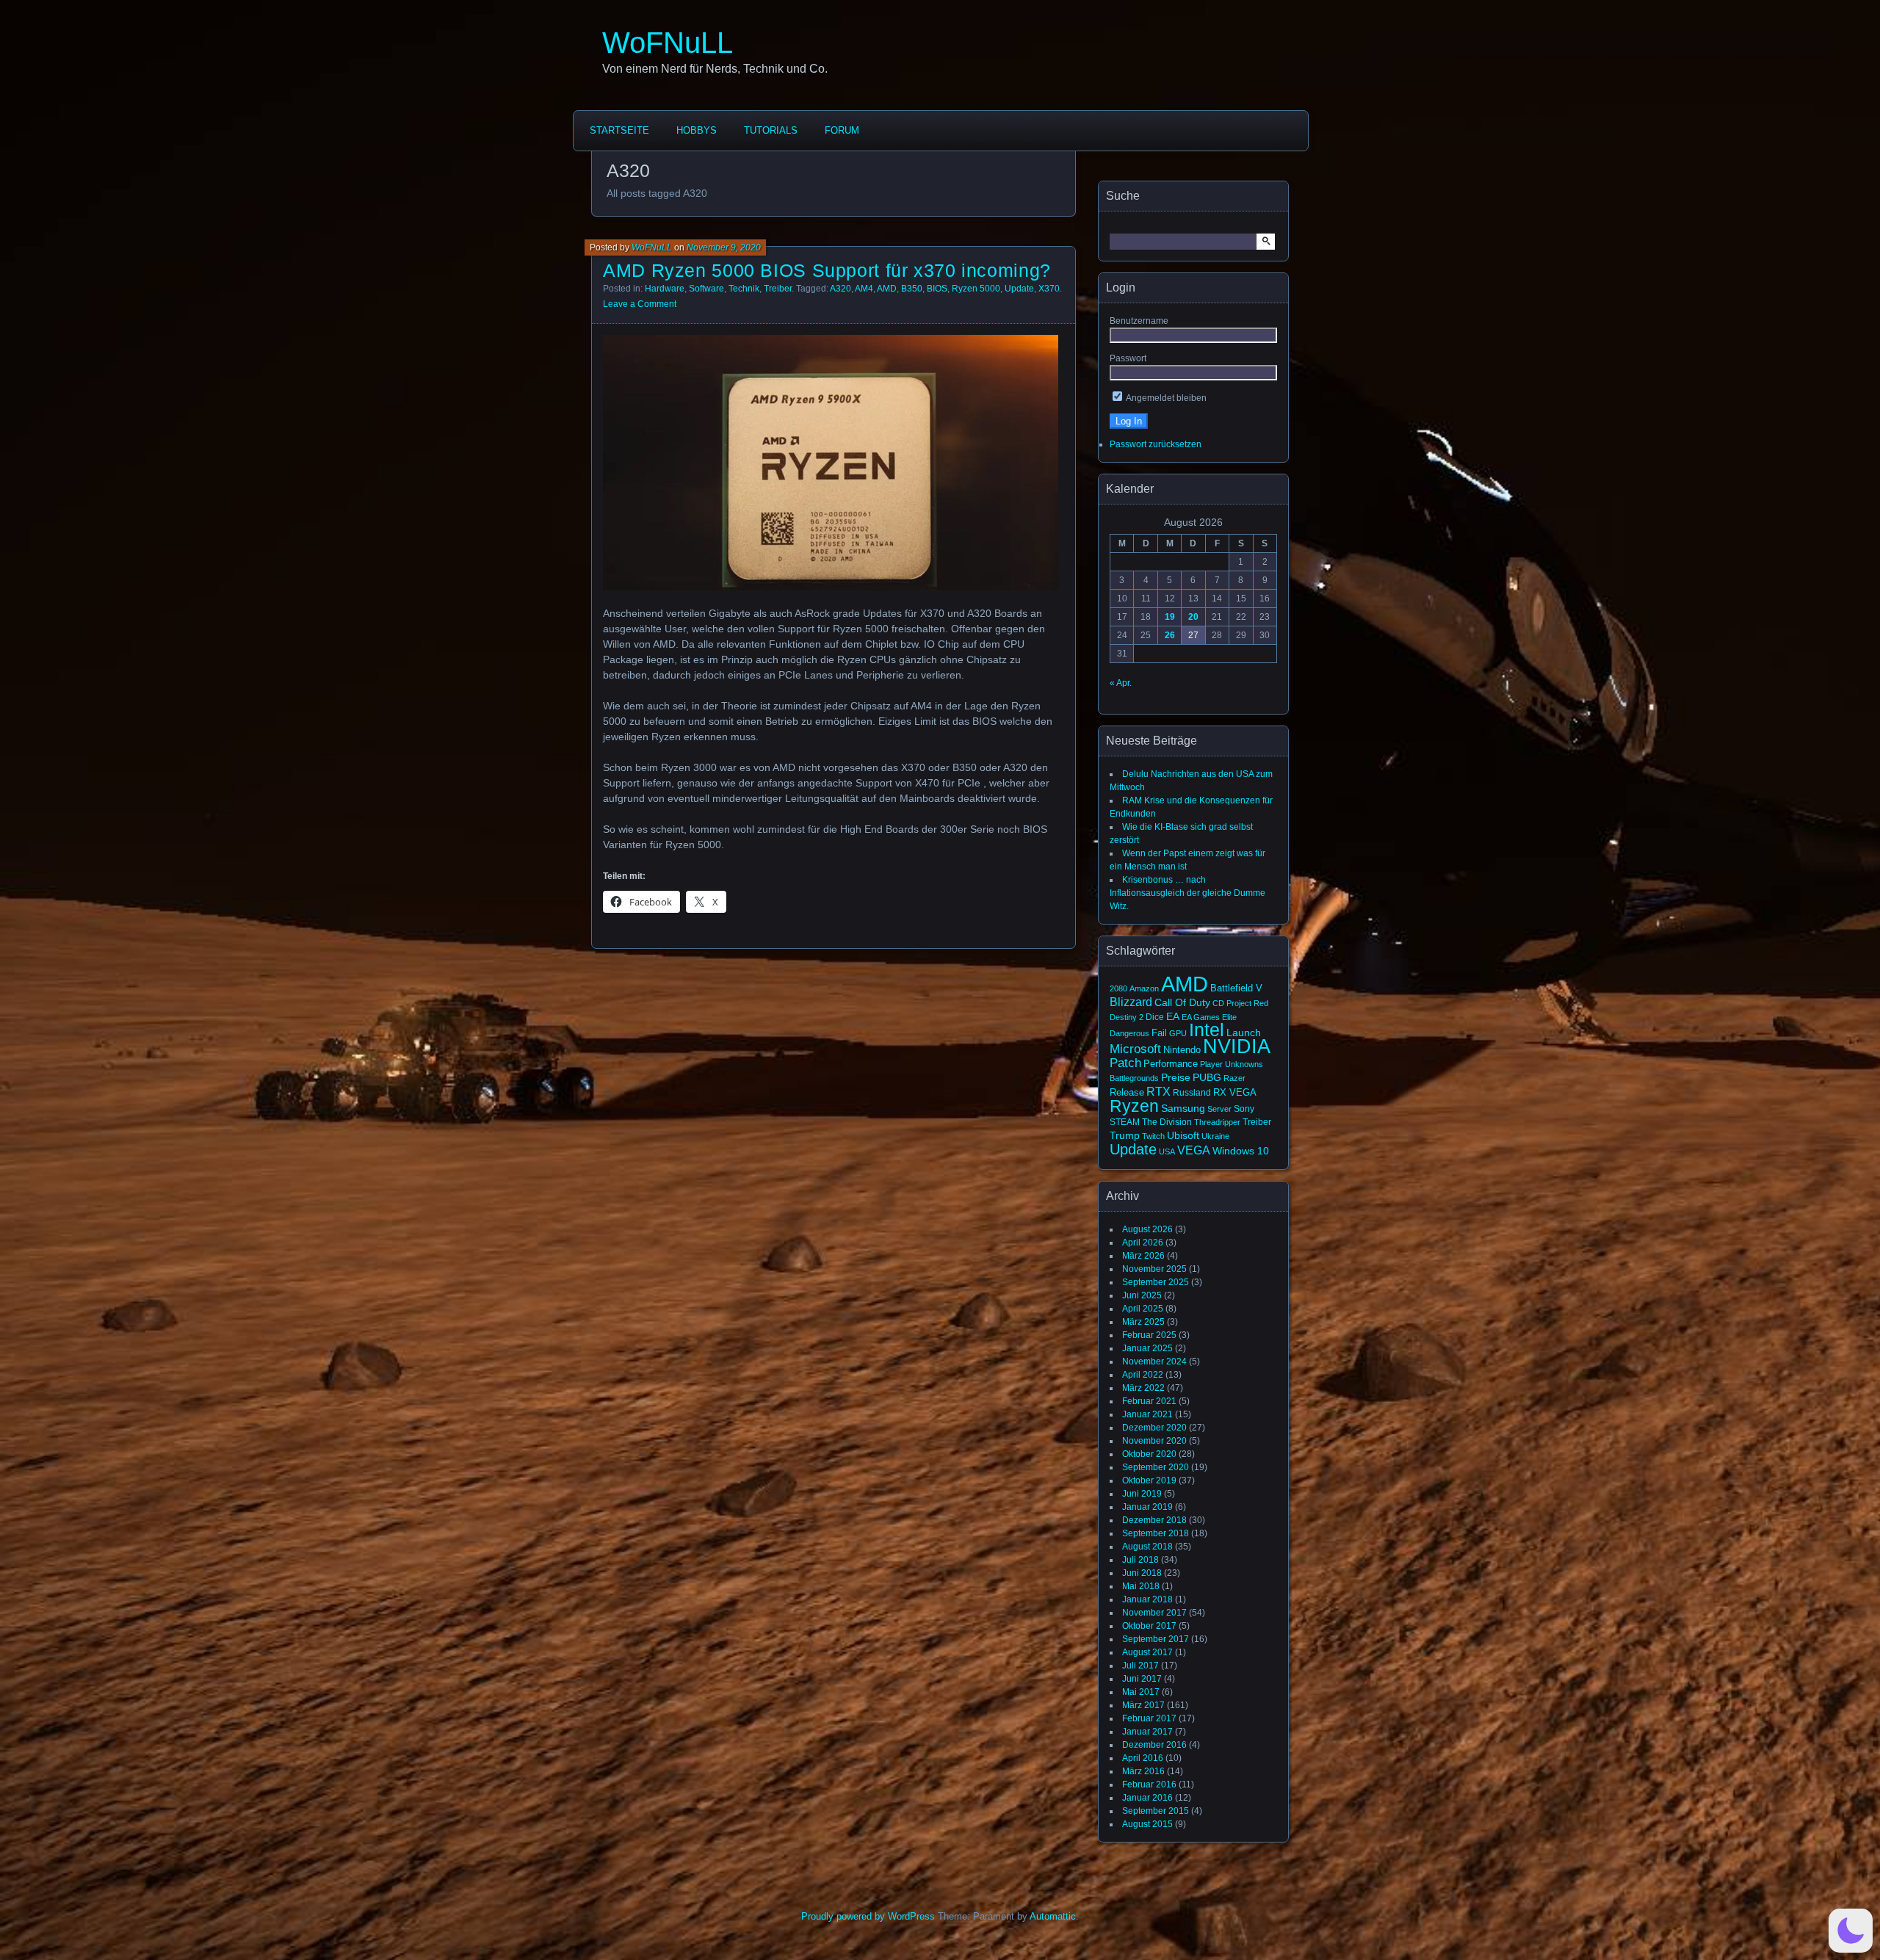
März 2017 (1143, 1705)
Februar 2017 (1149, 1718)
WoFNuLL (668, 43)
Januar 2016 (1147, 1798)
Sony (1244, 1109)
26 (1170, 635)
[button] (1851, 1931)
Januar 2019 (1147, 1507)
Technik (744, 289)
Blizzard (1131, 1002)
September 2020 (1156, 1467)
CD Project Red (1240, 1003)
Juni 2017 (1142, 1679)
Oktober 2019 (1149, 1480)
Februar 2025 (1149, 1335)
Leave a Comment (640, 304)
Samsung (1183, 1108)
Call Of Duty (1182, 1002)
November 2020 (1154, 1441)
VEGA (1194, 1150)
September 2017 (1156, 1639)
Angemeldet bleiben (1165, 398)
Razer (1234, 1078)
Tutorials (771, 130)
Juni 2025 (1142, 1295)
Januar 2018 (1147, 1599)
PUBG (1207, 1077)
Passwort (1128, 358)
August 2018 (1147, 1547)
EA (1173, 1016)
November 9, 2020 (724, 247)
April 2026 (1143, 1243)
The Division (1167, 1122)
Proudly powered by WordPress (868, 1916)
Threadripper (1217, 1122)
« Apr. (1121, 683)
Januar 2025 (1147, 1348)
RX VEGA (1235, 1092)
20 (1193, 617)
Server (1219, 1109)
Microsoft (1135, 1049)
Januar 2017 (1147, 1732)
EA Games (1201, 1017)
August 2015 (1147, 1824)
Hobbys (697, 130)
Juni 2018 (1142, 1573)
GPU (1178, 1033)
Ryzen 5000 (976, 289)
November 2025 (1154, 1269)
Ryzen (1134, 1106)
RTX (1158, 1091)
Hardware (665, 289)
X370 (1049, 289)
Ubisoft (1183, 1135)
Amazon (1144, 988)
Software (706, 289)
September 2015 (1156, 1811)
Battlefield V (1236, 988)
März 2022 (1143, 1388)
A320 (840, 289)
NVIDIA (1237, 1046)
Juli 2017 (1140, 1666)
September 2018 (1156, 1533)
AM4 (864, 289)
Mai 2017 (1141, 1692)
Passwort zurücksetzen (1156, 444)
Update (1019, 289)
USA (1167, 1151)
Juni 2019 (1142, 1494)
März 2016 (1143, 1771)
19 (1170, 617)
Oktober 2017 (1149, 1626)
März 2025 (1143, 1322)
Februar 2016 (1149, 1784)
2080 (1118, 988)
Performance (1171, 1064)
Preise (1176, 1077)
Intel (1207, 1030)
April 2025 (1143, 1309)
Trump (1125, 1135)
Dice (1155, 1017)
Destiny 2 (1127, 1017)
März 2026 (1143, 1256)
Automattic (1053, 1916)
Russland (1192, 1093)
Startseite (619, 130)
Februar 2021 (1149, 1401)
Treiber (778, 289)
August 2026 (1147, 1229)
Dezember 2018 (1154, 1520)
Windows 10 (1241, 1151)
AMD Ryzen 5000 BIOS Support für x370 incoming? (827, 270)
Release (1127, 1092)
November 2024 (1154, 1361)
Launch (1244, 1033)
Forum (842, 130)
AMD (887, 289)
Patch (1125, 1063)
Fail (1159, 1033)
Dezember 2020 (1154, 1428)
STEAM (1125, 1122)
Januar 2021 (1147, 1414)
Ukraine (1215, 1136)
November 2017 (1154, 1613)
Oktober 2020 (1149, 1454)
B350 (912, 289)
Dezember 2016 (1154, 1745)
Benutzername (1139, 321)
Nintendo (1182, 1050)
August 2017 (1147, 1652)
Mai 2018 (1141, 1586)
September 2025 (1156, 1282)
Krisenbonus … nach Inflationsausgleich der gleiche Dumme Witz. (1187, 893)
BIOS (937, 289)
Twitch (1153, 1136)
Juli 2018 (1140, 1560)
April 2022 (1143, 1375)
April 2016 (1143, 1758)
